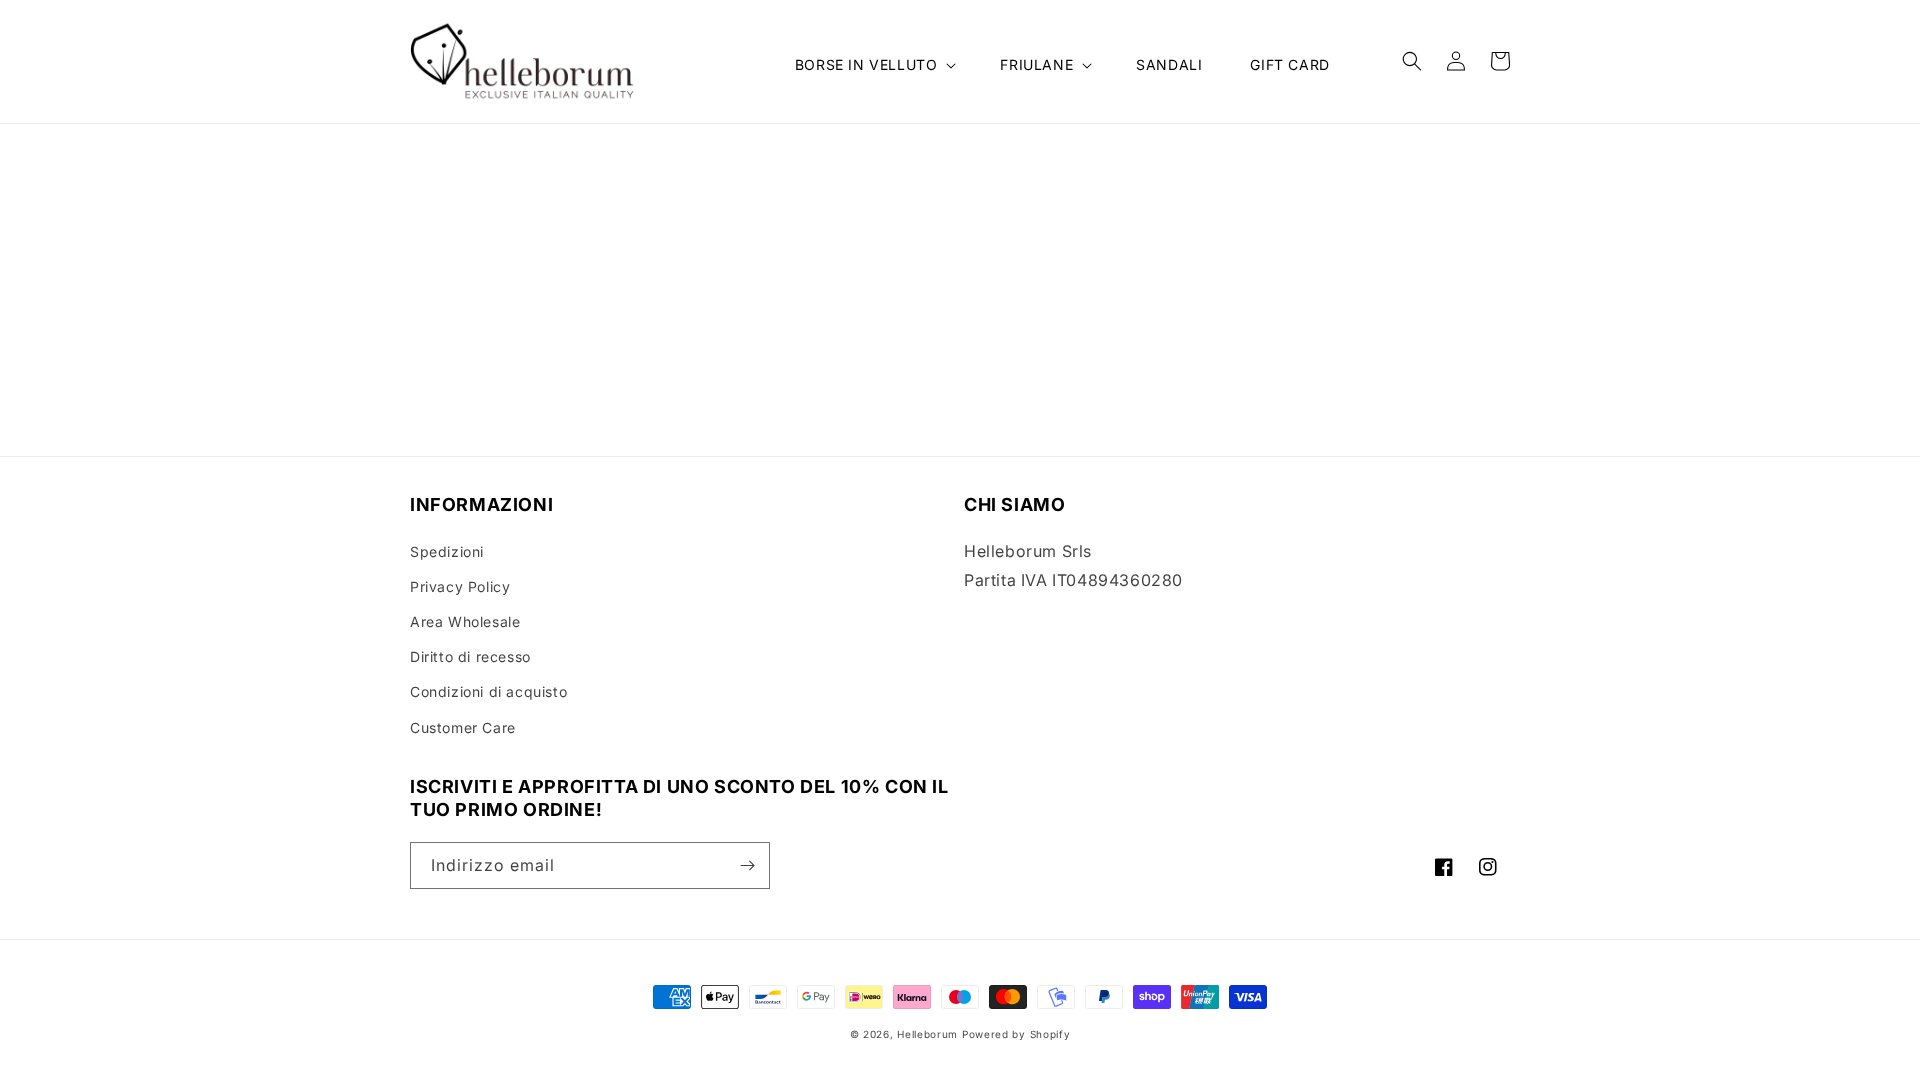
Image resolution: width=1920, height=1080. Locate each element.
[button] (874, 65)
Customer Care (463, 727)
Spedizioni (447, 551)
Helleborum (927, 1034)
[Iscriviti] (747, 865)
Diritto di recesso (470, 656)
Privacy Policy (460, 586)
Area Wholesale (465, 621)
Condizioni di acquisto (488, 691)
